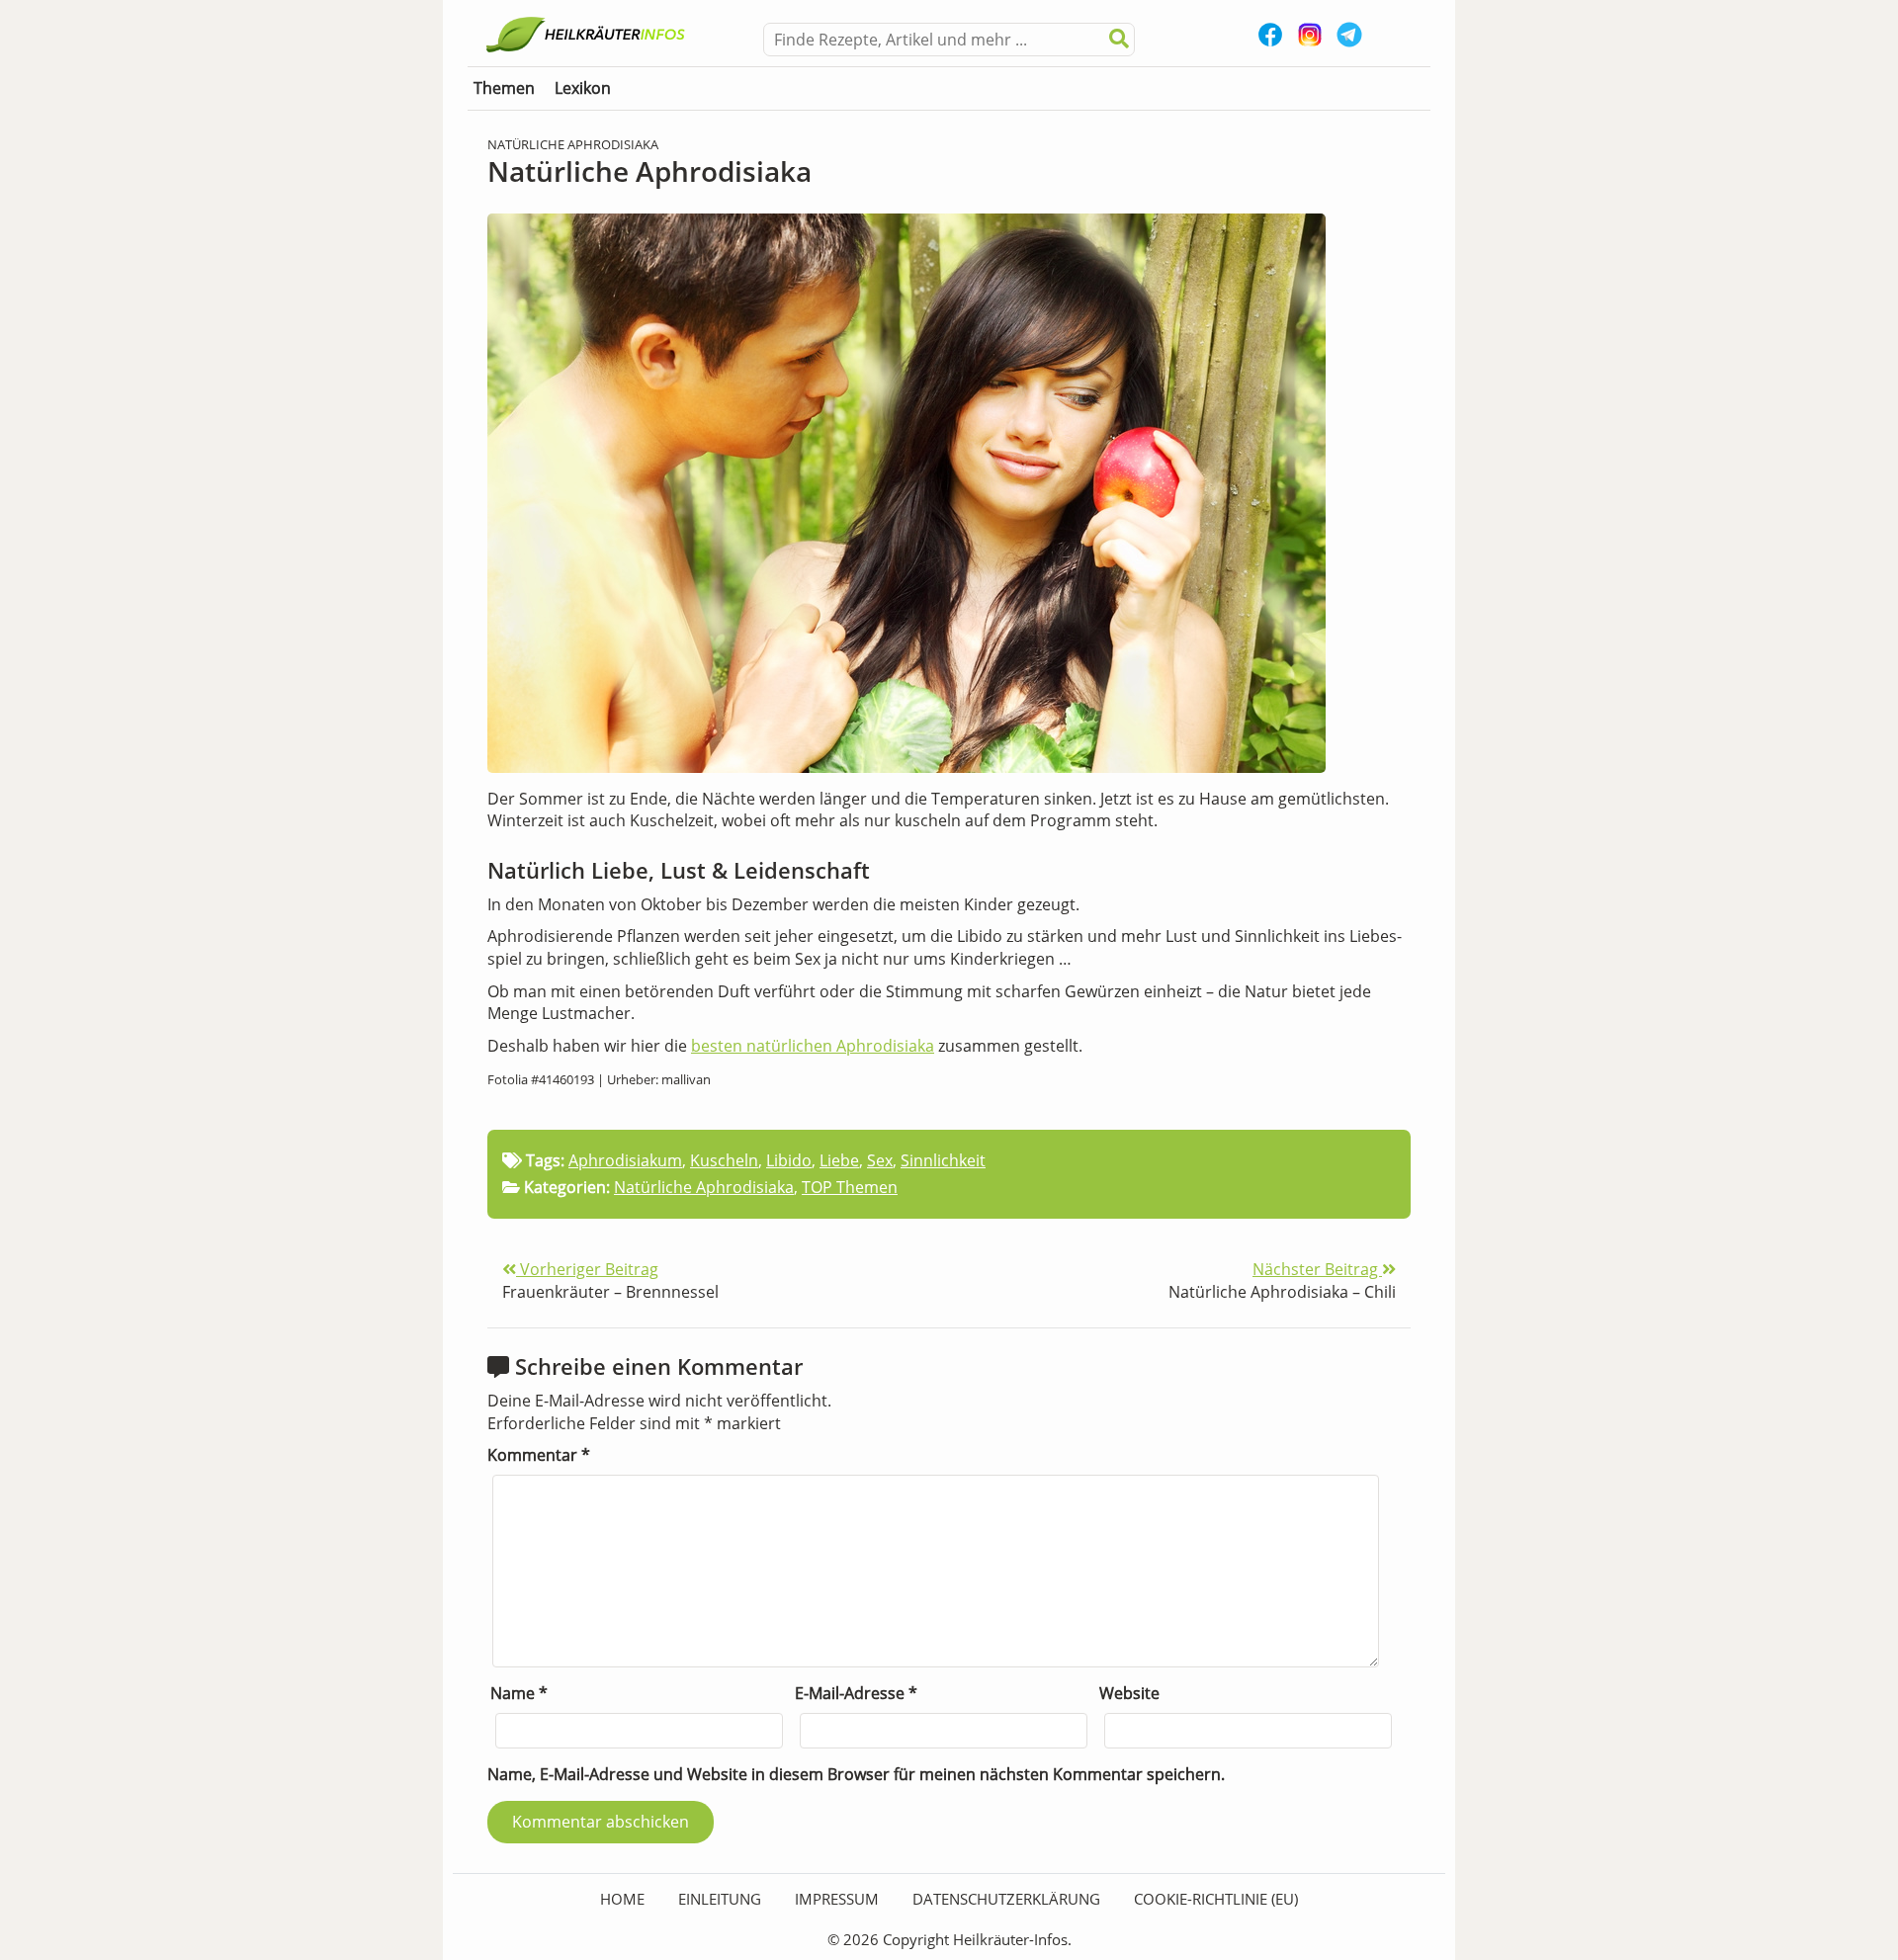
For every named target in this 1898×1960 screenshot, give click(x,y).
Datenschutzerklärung (1006, 1899)
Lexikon (583, 88)
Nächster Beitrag (1317, 1269)
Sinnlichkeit (943, 1160)
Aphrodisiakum (625, 1160)
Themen (504, 88)
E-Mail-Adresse (856, 1693)
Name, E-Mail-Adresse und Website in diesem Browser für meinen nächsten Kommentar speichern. (856, 1774)
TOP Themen (850, 1187)
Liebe (839, 1160)
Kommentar (539, 1455)
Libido (789, 1160)
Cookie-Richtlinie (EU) (1216, 1899)
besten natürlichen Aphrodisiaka (813, 1046)
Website (1129, 1693)
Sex (880, 1160)
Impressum (837, 1899)
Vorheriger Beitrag (587, 1269)
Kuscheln (724, 1160)
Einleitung (720, 1899)
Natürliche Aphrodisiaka (704, 1187)
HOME (622, 1899)
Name (519, 1693)
